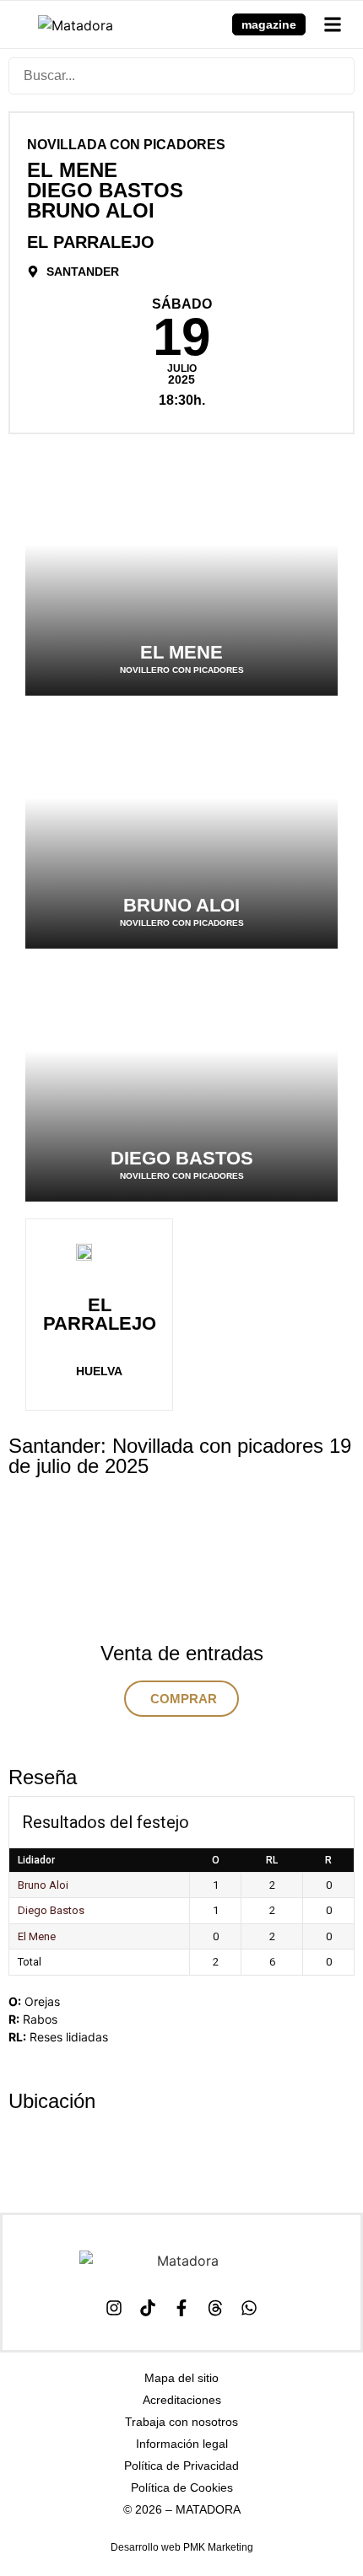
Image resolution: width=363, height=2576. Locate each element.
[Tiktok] (148, 2308)
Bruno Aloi (43, 1885)
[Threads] (215, 2308)
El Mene (37, 1936)
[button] (332, 24)
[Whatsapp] (249, 2308)
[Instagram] (114, 2308)
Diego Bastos (51, 1910)
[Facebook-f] (181, 2308)
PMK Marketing (218, 2547)
